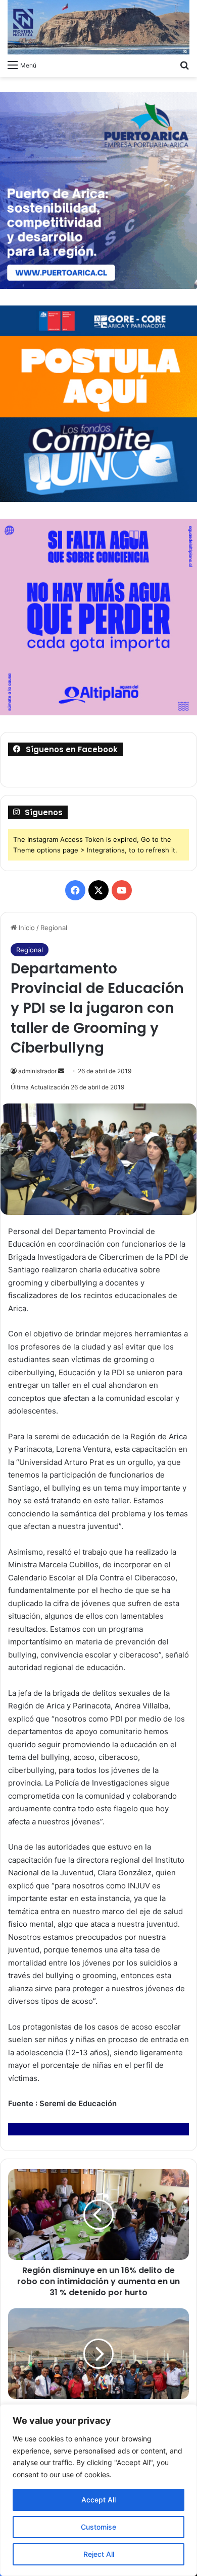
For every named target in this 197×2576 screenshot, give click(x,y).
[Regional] (98, 27)
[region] (98, 2490)
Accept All (98, 2500)
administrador (37, 1071)
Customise (98, 2527)
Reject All (99, 2554)
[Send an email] (61, 1071)
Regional (54, 928)
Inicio (26, 928)
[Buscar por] (184, 65)
